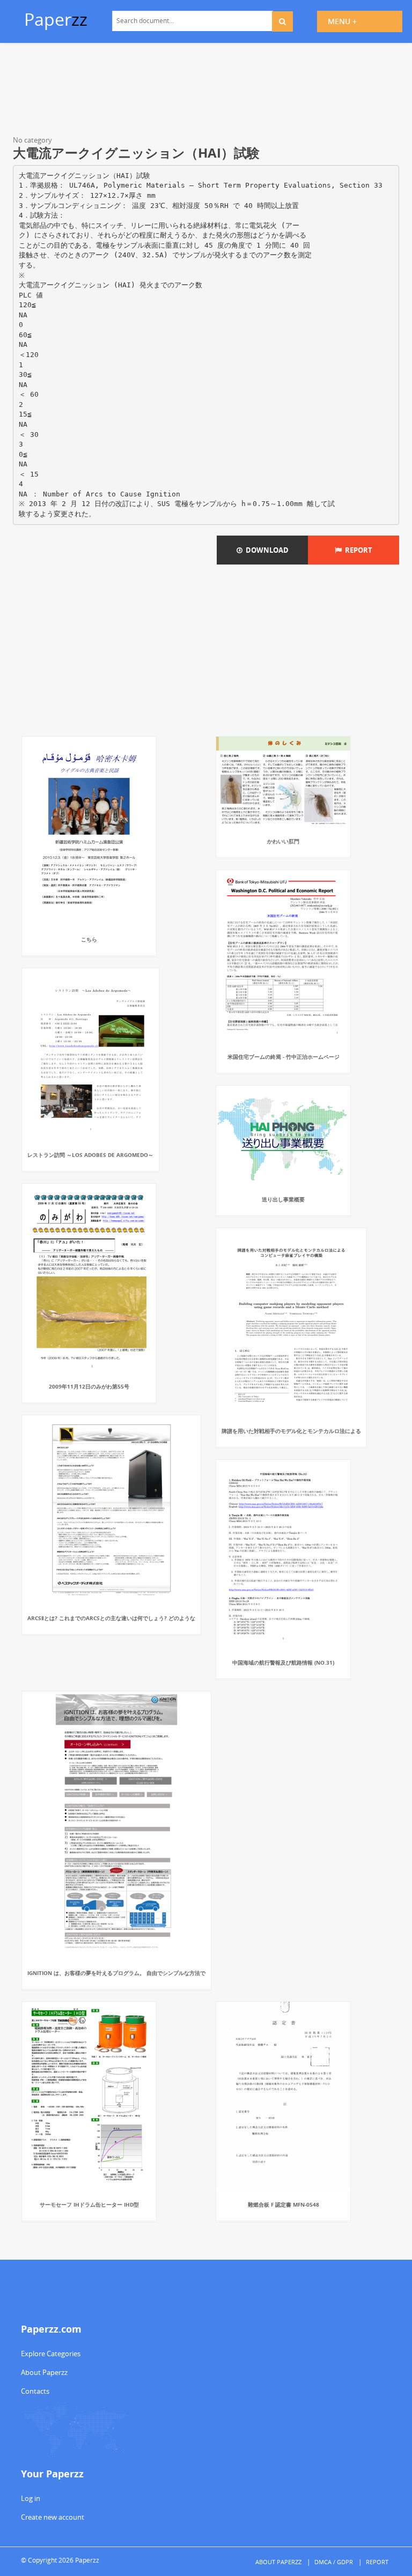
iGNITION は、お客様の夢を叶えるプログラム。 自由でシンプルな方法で (116, 1973)
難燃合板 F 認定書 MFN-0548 (284, 2204)
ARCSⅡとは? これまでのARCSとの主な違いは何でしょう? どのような (111, 1618)
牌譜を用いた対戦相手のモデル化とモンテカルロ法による (291, 1431)
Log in (31, 2498)
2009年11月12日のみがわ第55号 (89, 1386)
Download (266, 550)
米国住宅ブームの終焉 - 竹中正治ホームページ (284, 1057)
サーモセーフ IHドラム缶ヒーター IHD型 (89, 2204)
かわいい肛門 (283, 841)
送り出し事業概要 (283, 1199)
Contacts (35, 2391)
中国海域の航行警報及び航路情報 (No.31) (283, 1662)
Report (357, 550)
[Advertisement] (206, 91)
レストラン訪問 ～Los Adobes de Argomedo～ (90, 1155)
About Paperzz (44, 2372)
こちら (89, 939)
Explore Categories (51, 2354)
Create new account (53, 2517)
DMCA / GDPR (334, 2562)
